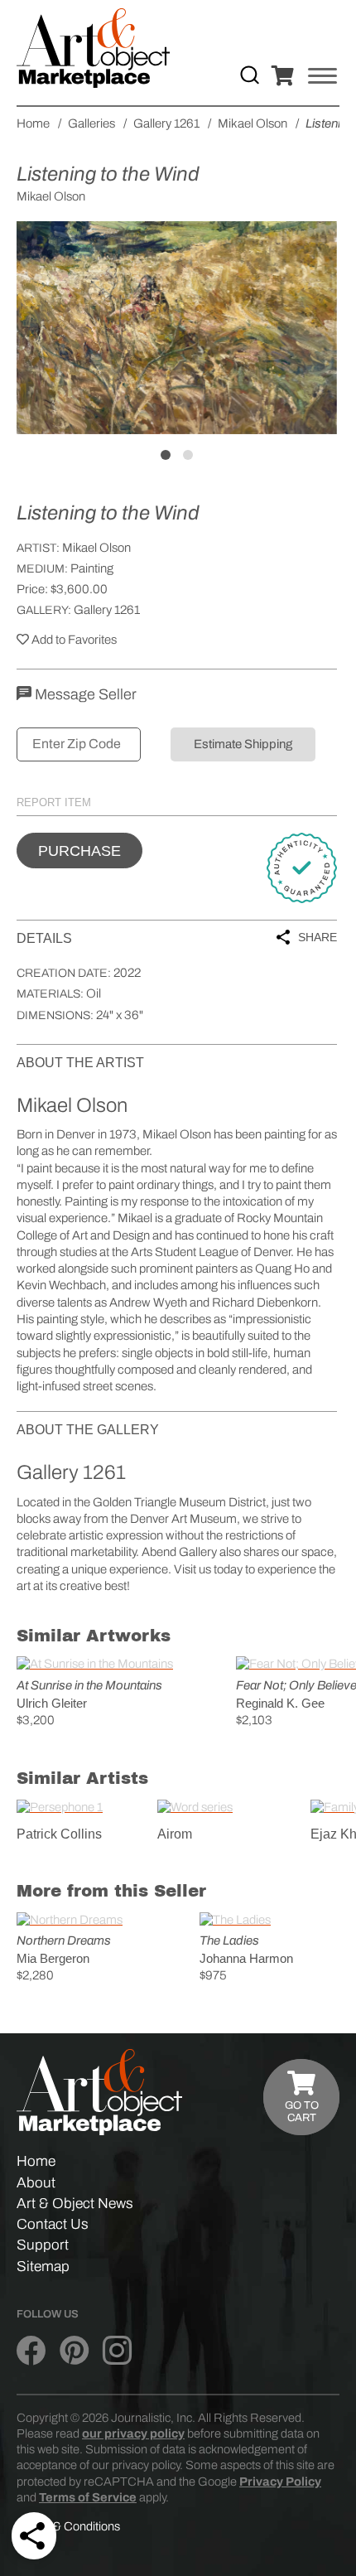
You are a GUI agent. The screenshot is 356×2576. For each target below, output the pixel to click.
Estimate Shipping (243, 744)
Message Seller (84, 694)
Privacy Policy (280, 2482)
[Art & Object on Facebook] (31, 2351)
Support (43, 2245)
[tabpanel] (177, 327)
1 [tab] (166, 455)
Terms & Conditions (68, 2526)
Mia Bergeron (53, 1958)
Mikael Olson (96, 548)
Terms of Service (88, 2497)
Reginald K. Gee (280, 1703)
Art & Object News (75, 2204)
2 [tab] (188, 455)
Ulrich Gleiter (52, 1703)
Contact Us (53, 2224)
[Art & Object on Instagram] (117, 2351)
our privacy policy (133, 2433)
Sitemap (43, 2267)
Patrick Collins (59, 1834)
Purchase (79, 851)
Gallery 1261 (107, 610)
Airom (175, 1834)
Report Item (54, 802)
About (36, 2183)
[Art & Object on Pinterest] (74, 2351)
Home (36, 2161)
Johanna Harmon (246, 1958)
